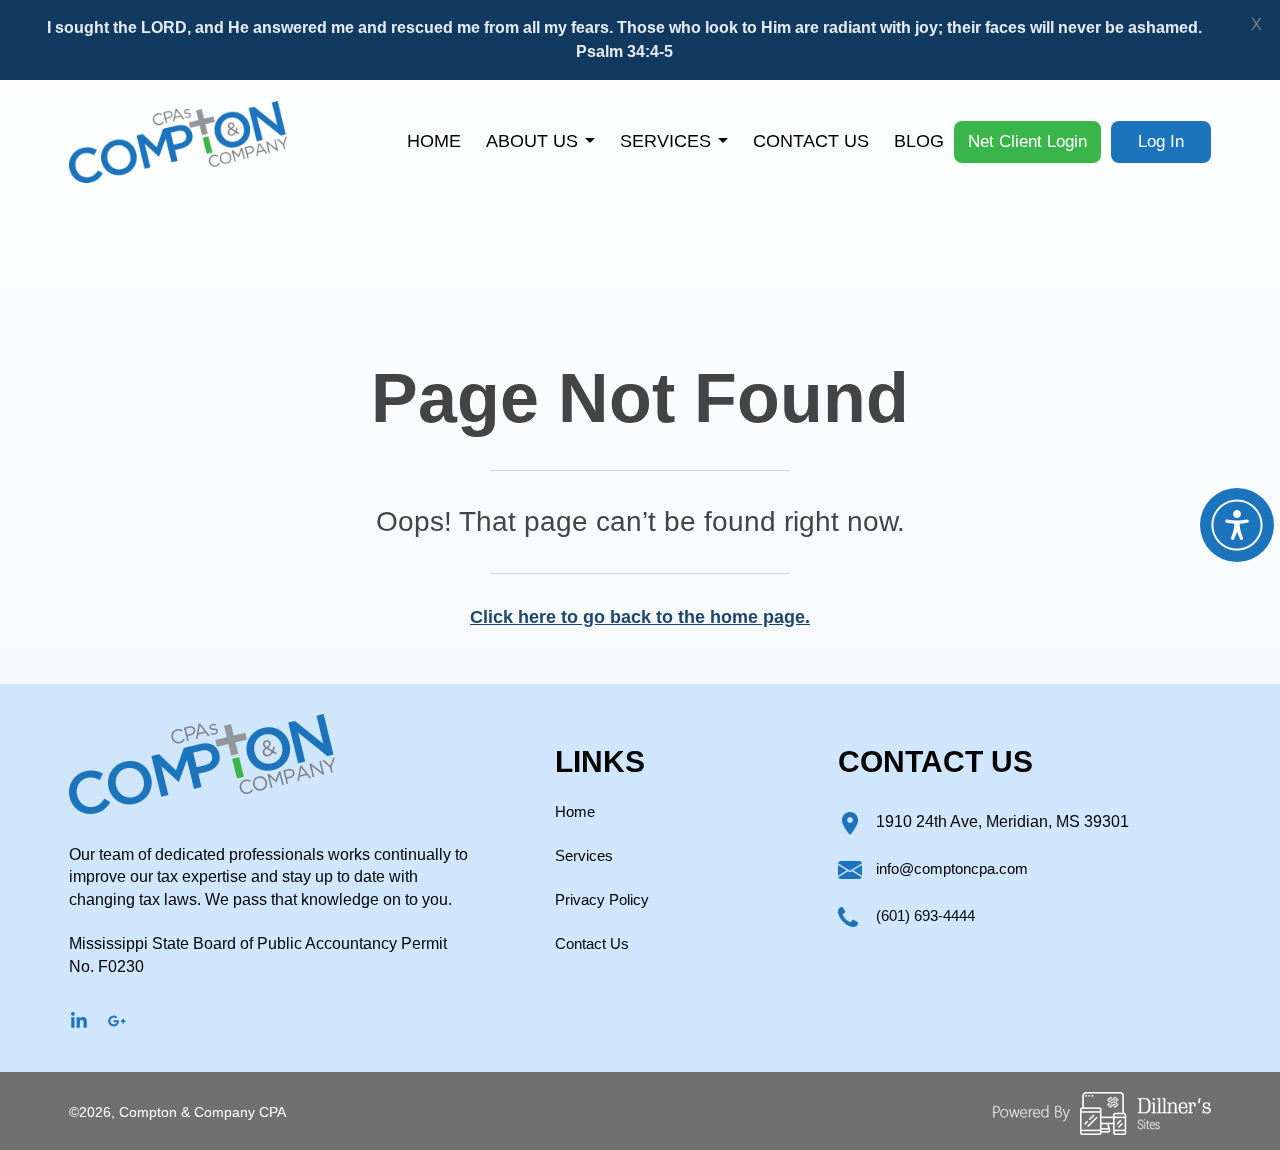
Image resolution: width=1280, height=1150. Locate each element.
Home (434, 141)
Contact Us (811, 141)
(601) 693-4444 (925, 915)
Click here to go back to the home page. (640, 617)
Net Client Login (1027, 141)
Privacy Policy (602, 899)
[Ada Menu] (1237, 525)
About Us (532, 141)
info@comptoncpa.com (952, 868)
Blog (919, 141)
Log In (1161, 141)
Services (665, 141)
